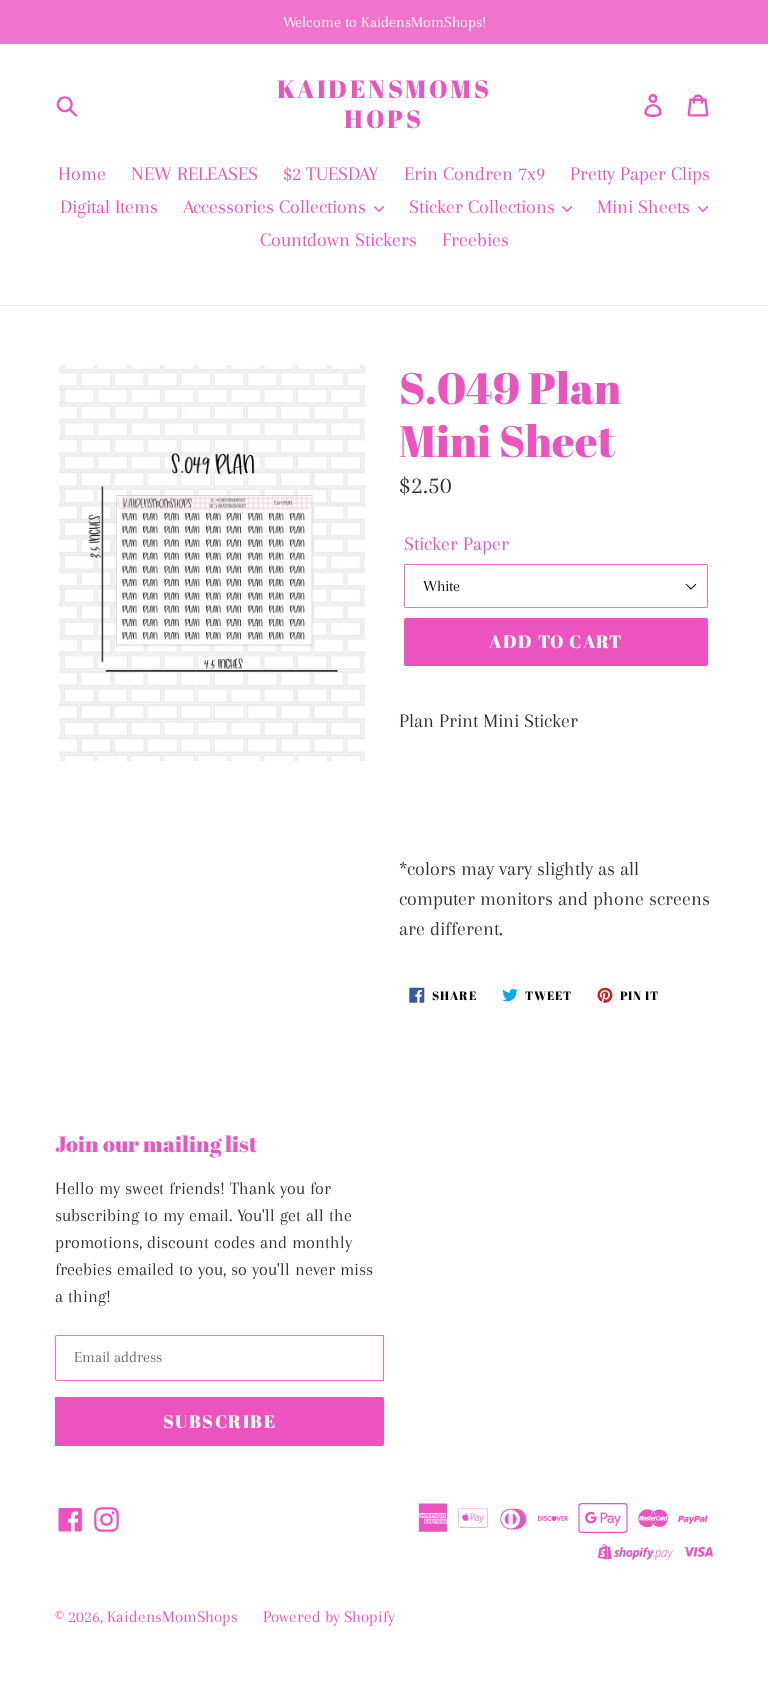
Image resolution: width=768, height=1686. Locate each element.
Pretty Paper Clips (640, 174)
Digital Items (109, 207)
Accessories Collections (277, 207)
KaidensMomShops (384, 104)
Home (82, 174)
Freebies (475, 240)
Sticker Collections (484, 207)
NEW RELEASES (194, 174)
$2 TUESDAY (331, 174)
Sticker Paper (456, 544)
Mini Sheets (646, 207)
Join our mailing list (156, 1144)
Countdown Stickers (338, 240)
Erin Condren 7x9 (474, 174)
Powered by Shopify (329, 1616)
